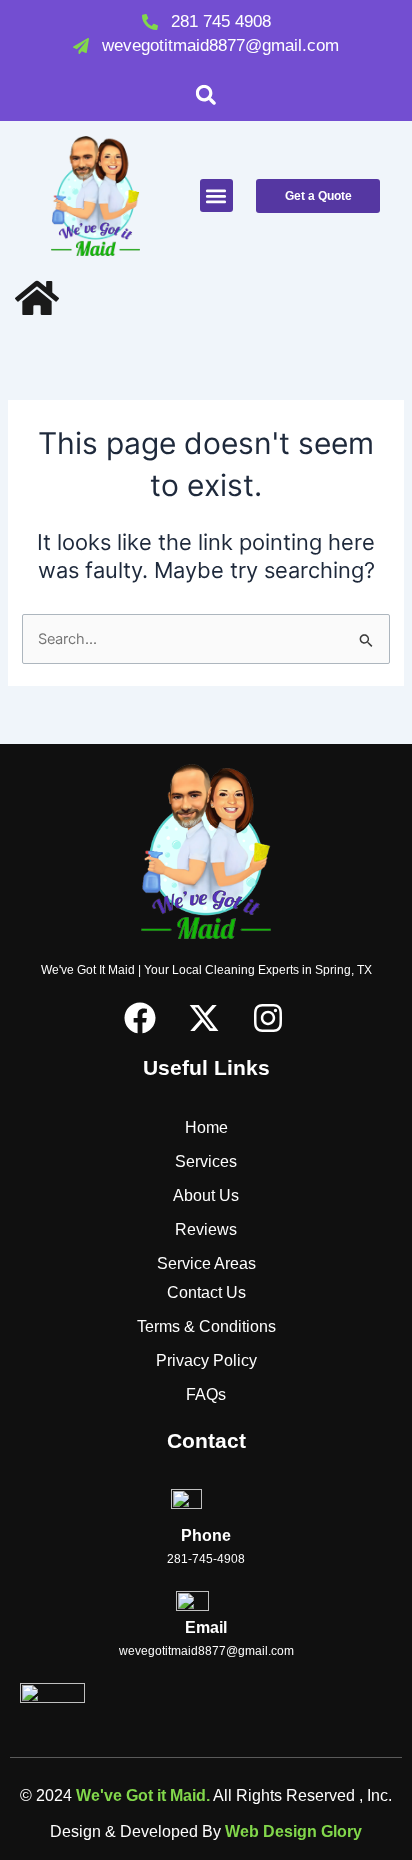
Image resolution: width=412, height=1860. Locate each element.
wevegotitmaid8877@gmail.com (206, 1651)
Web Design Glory (293, 1831)
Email (206, 1627)
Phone (206, 1535)
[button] (206, 94)
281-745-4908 (206, 1559)
